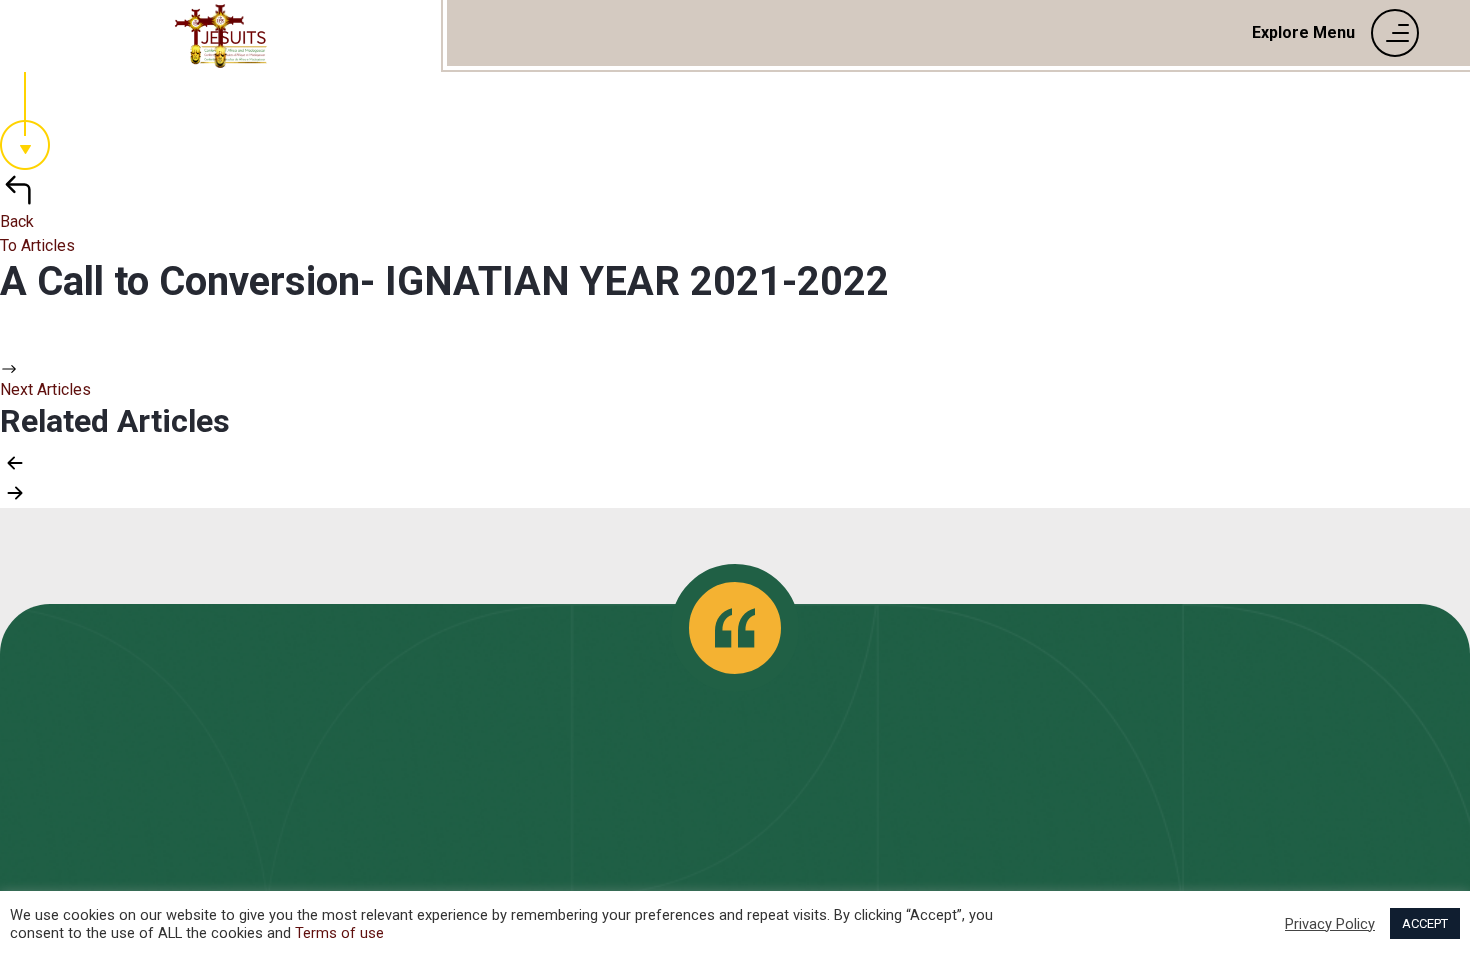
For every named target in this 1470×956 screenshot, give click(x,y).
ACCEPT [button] (1425, 923)
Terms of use (339, 933)
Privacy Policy (1330, 924)
